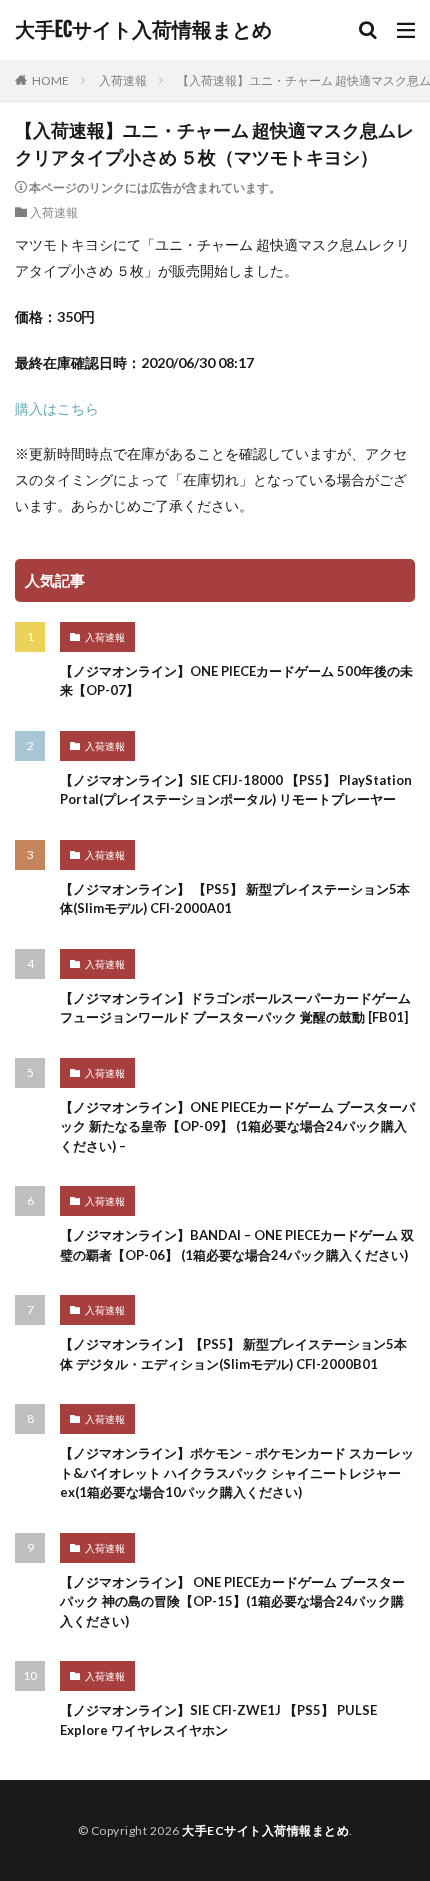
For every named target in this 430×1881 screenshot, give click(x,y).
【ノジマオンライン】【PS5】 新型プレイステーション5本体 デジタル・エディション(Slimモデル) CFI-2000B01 (233, 1354)
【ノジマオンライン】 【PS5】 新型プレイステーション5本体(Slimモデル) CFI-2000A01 (235, 899)
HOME (50, 80)
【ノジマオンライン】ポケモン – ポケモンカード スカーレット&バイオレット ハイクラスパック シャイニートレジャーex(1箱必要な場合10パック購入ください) (237, 1472)
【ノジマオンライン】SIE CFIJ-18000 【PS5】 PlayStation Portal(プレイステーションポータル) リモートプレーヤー (236, 790)
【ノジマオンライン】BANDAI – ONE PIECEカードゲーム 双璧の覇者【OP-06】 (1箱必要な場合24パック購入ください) (237, 1245)
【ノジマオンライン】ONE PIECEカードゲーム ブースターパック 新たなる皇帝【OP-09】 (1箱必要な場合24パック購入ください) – (237, 1126)
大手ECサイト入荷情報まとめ (143, 30)
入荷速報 (123, 80)
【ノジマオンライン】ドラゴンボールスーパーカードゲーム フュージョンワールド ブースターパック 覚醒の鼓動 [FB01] (235, 1008)
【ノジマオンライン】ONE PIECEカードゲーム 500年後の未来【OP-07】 (236, 681)
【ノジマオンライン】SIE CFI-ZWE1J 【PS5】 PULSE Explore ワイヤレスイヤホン (218, 1720)
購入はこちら (57, 408)
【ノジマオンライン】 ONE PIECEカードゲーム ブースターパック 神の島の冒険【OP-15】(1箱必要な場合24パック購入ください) (232, 1601)
